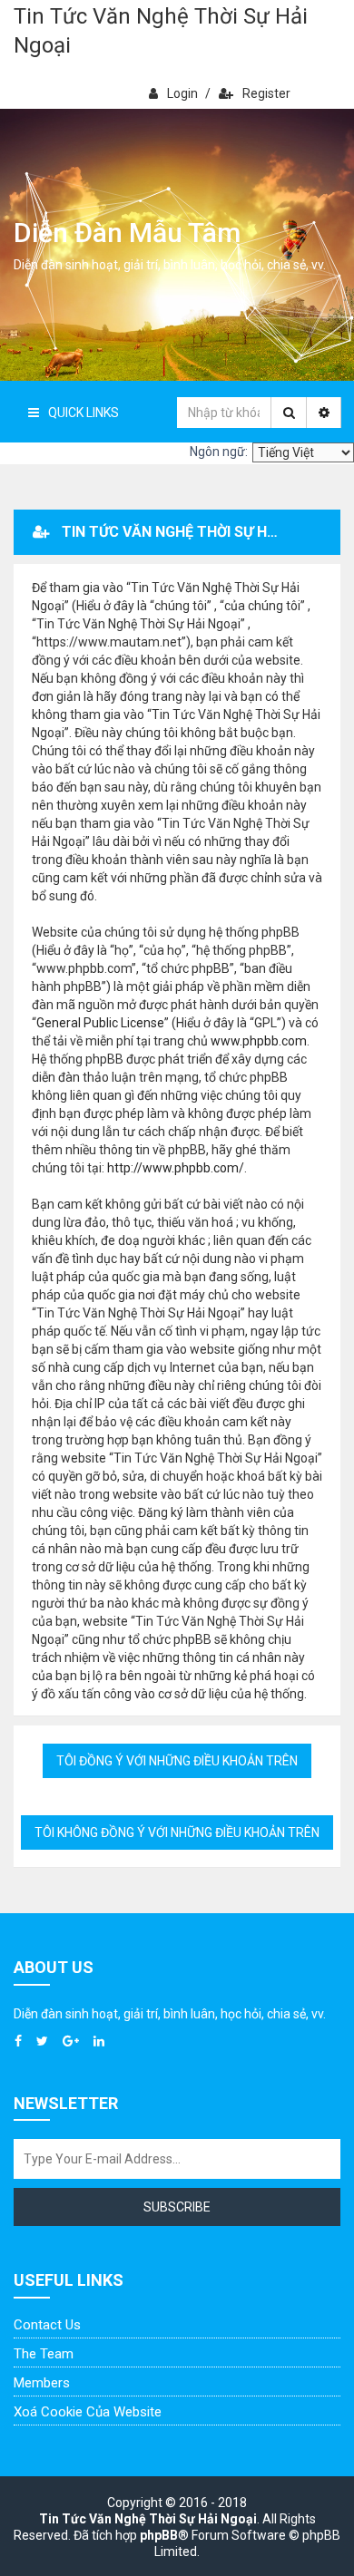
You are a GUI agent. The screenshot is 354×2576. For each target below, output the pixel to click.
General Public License (100, 1023)
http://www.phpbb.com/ (176, 1168)
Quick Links (84, 413)
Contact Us (47, 2325)
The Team (44, 2354)
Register (266, 93)
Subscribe (177, 2207)
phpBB (159, 2535)
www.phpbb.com (259, 1041)
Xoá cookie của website (88, 2412)
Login (182, 93)
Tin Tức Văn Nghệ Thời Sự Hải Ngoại (161, 31)
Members (42, 2383)
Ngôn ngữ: (219, 452)
